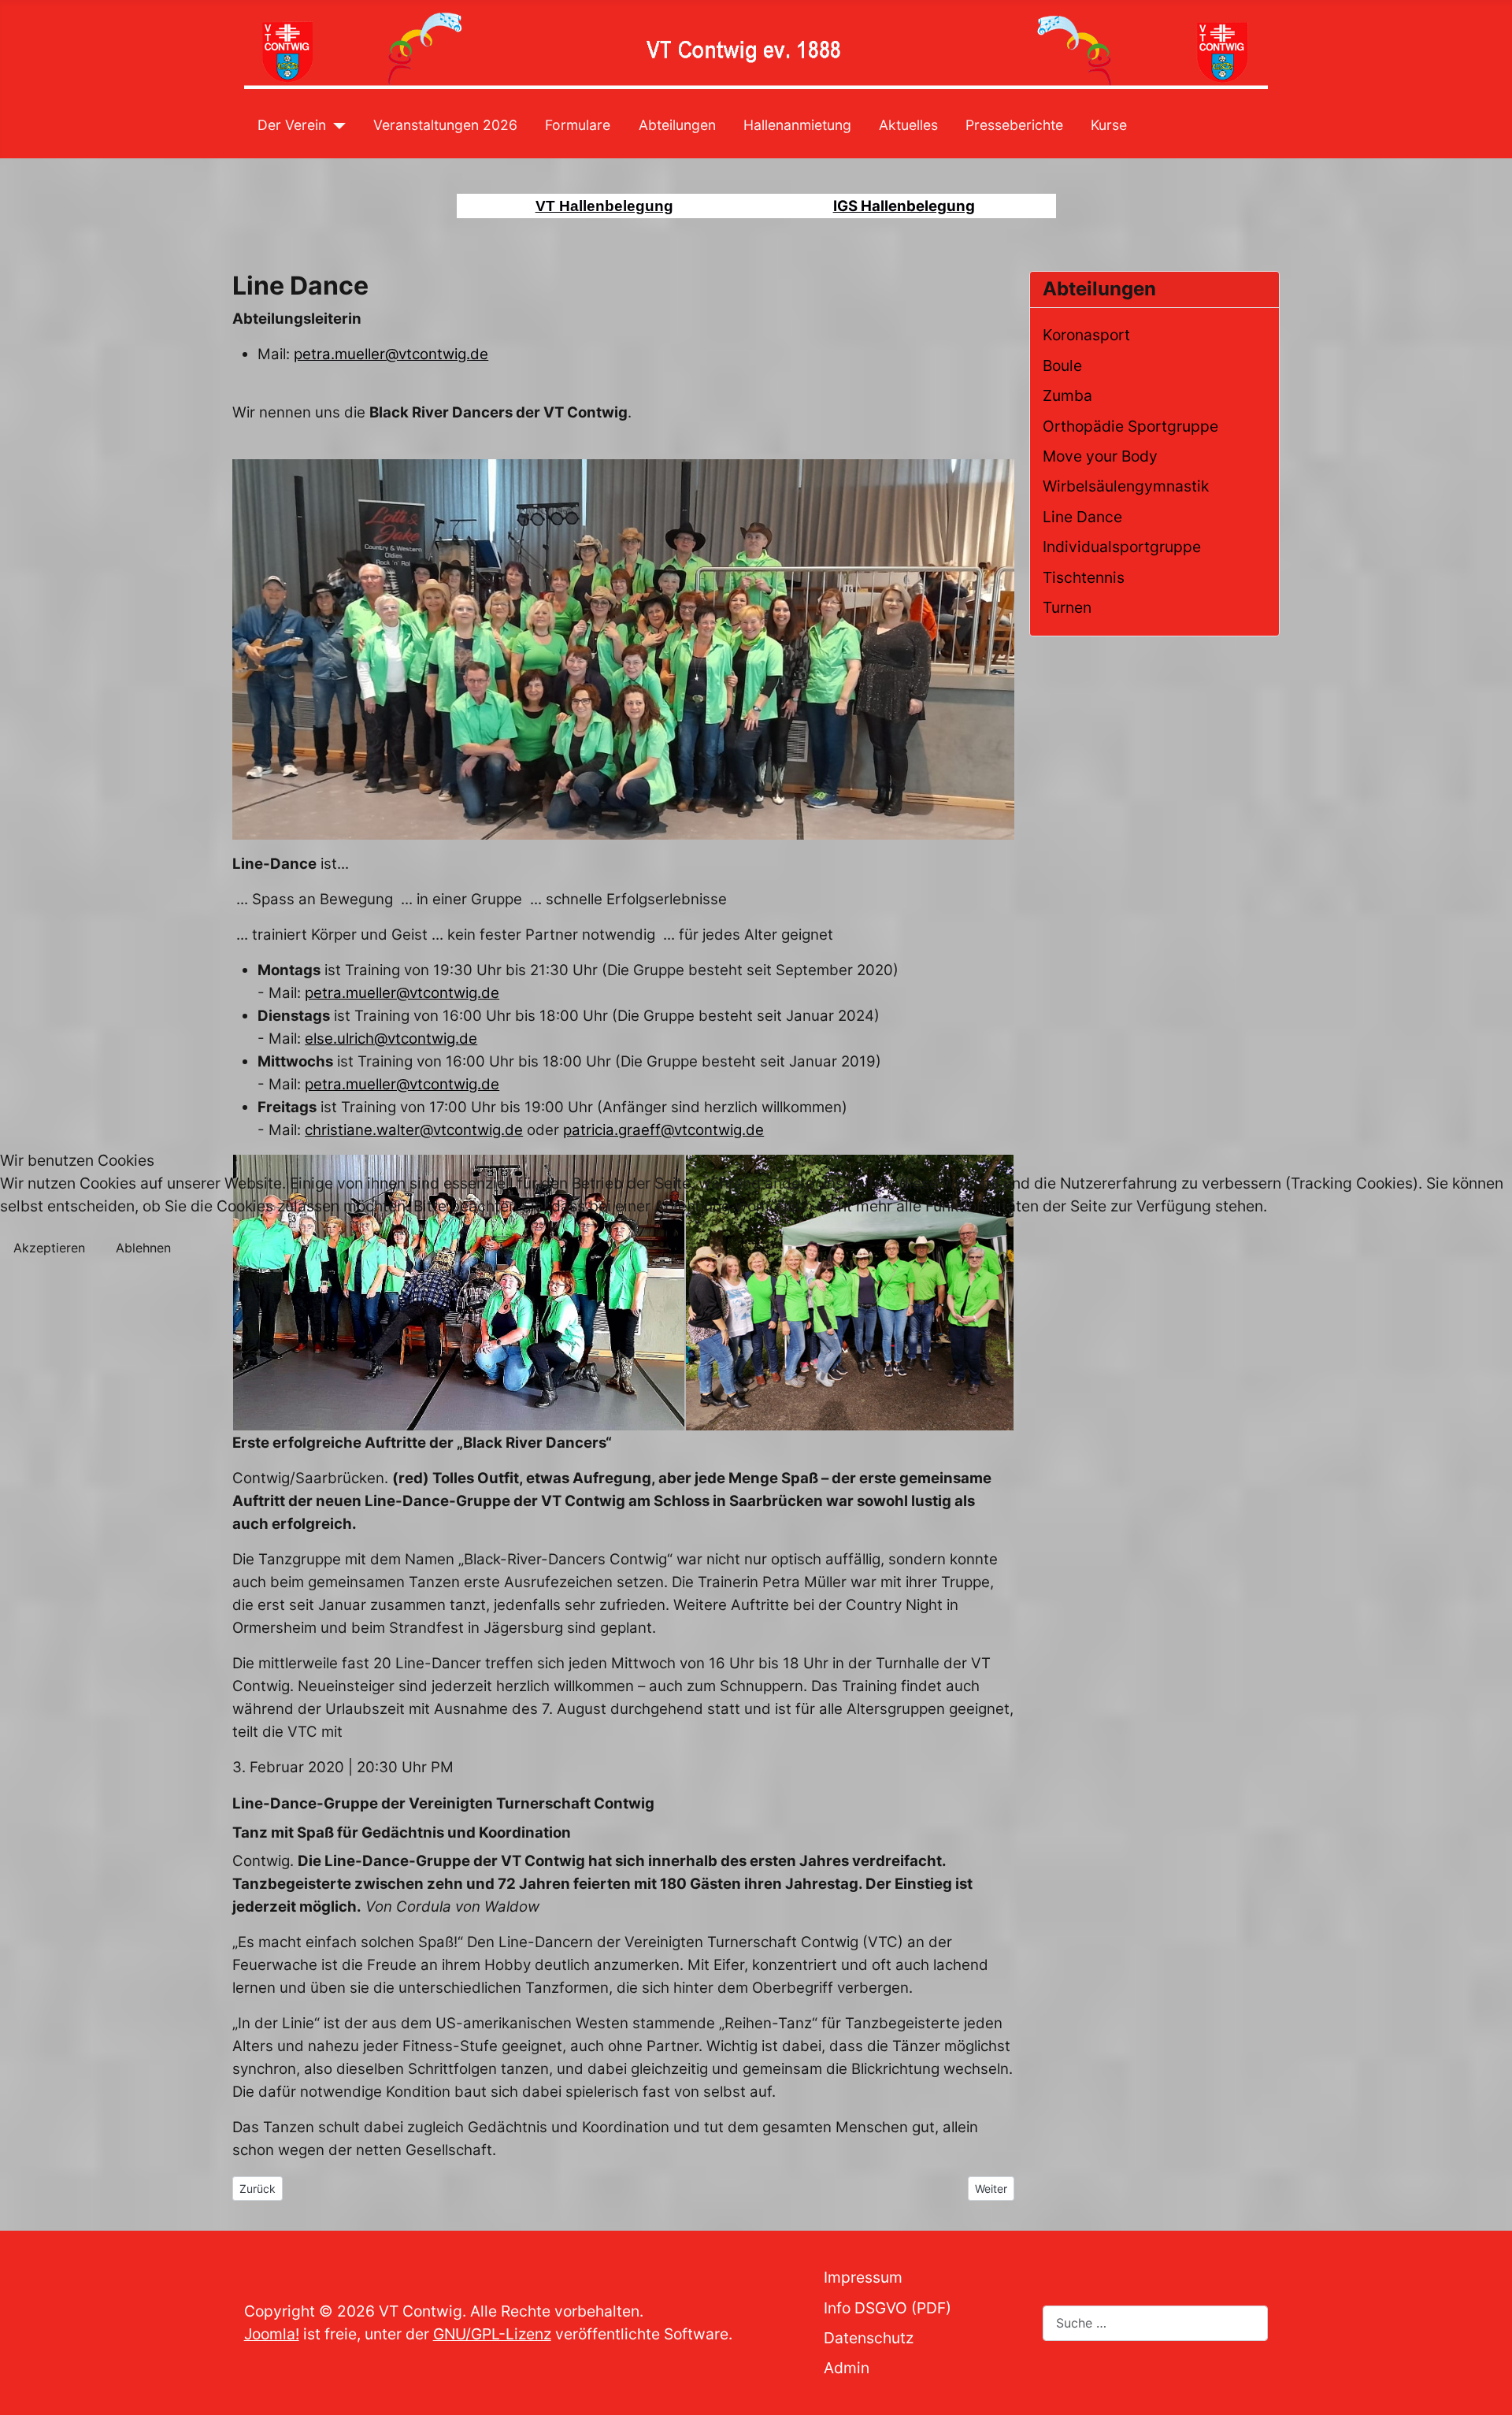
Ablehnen (143, 1248)
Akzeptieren (49, 1248)
